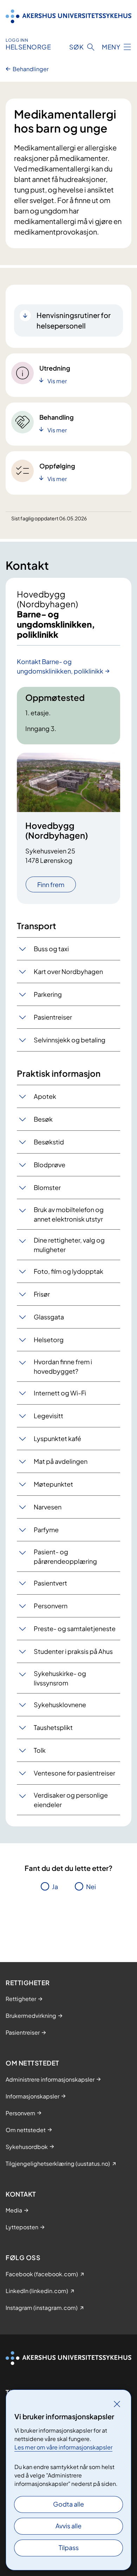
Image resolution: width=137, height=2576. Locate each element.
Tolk (40, 1750)
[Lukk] (117, 2404)
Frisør (42, 1294)
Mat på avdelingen (61, 1461)
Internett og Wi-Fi (60, 1393)
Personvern (51, 1606)
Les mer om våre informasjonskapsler (63, 2447)
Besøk (43, 1119)
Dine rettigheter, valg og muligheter (69, 1245)
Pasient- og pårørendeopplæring (65, 1556)
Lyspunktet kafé (57, 1438)
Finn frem (51, 884)
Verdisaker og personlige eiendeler (71, 1800)
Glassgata (49, 1317)
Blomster (47, 1187)
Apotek (45, 1096)
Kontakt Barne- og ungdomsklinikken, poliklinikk (60, 666)
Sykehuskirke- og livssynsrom (60, 1678)
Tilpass (69, 2547)
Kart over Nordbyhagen (68, 971)
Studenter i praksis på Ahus (73, 1651)
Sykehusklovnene (60, 1705)
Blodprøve (50, 1165)
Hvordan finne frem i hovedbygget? (63, 1366)
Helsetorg (49, 1340)
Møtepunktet (53, 1484)
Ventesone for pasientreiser (74, 1773)
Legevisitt (48, 1416)
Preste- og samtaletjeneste (75, 1628)
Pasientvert (50, 1583)
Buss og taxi (51, 949)
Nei (91, 1887)
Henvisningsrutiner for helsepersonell (74, 320)
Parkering (48, 994)
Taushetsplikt (53, 1727)
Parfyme (46, 1530)
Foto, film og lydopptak (68, 1271)
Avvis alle (68, 2526)
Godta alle (68, 2504)
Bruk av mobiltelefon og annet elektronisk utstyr (69, 1214)
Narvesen (48, 1507)
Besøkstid (49, 1142)
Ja (55, 1887)
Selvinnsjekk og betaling (70, 1040)
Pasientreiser (53, 1017)
